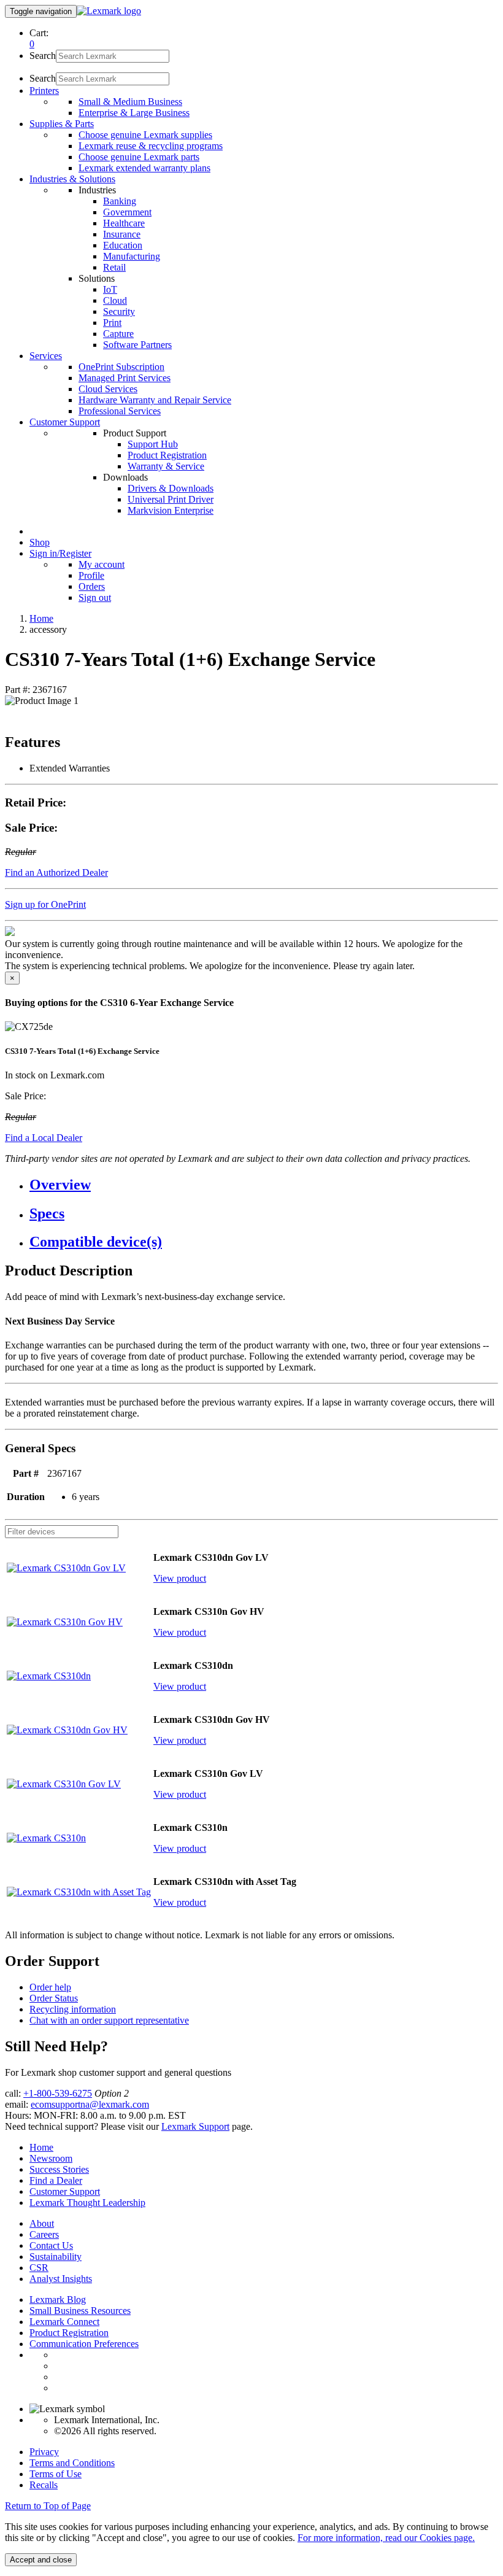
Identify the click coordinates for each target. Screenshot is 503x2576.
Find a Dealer (56, 2180)
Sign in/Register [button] (60, 553)
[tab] (264, 1185)
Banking (120, 201)
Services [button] (46, 356)
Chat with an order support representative (109, 2020)
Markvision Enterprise (171, 510)
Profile (91, 575)
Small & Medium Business (130, 102)
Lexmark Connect (64, 2322)
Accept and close (41, 2560)
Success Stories (59, 2169)
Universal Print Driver (171, 499)
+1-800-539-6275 (58, 2093)
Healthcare (124, 223)
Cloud (115, 300)
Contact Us (51, 2245)
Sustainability (56, 2257)
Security (119, 311)
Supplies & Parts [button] (62, 124)
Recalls (44, 2485)
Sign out (95, 598)
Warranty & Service (166, 466)
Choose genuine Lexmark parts (139, 157)
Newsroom (51, 2158)
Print (112, 323)
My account (102, 564)
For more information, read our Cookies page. (386, 2538)
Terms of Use (56, 2474)
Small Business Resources (80, 2311)
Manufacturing (132, 256)
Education (123, 245)
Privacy (44, 2452)
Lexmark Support (195, 2126)
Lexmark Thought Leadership (87, 2203)
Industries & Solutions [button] (72, 179)
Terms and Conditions (72, 2463)
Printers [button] (44, 91)
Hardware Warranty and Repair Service (155, 400)
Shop (40, 542)
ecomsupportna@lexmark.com (90, 2104)
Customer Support (65, 2191)
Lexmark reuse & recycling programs (151, 146)
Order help (50, 1987)
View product (180, 1578)
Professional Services (120, 411)
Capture (118, 334)
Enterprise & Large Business (134, 113)
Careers (44, 2234)
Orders (92, 586)
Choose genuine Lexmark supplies (145, 135)
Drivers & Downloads (171, 488)
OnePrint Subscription (121, 367)
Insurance (122, 234)
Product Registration (167, 455)
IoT (110, 289)
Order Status (54, 1998)
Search (43, 56)
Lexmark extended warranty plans (144, 168)
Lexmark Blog (58, 2299)
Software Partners (137, 345)
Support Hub (153, 444)
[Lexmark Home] (109, 11)
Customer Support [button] (65, 422)
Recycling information (73, 2009)
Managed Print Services (125, 378)
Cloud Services (108, 389)
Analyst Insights (61, 2279)
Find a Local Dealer (44, 1138)
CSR (39, 2268)
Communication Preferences (84, 2344)
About (42, 2223)
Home (41, 618)
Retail (114, 267)
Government (127, 212)
